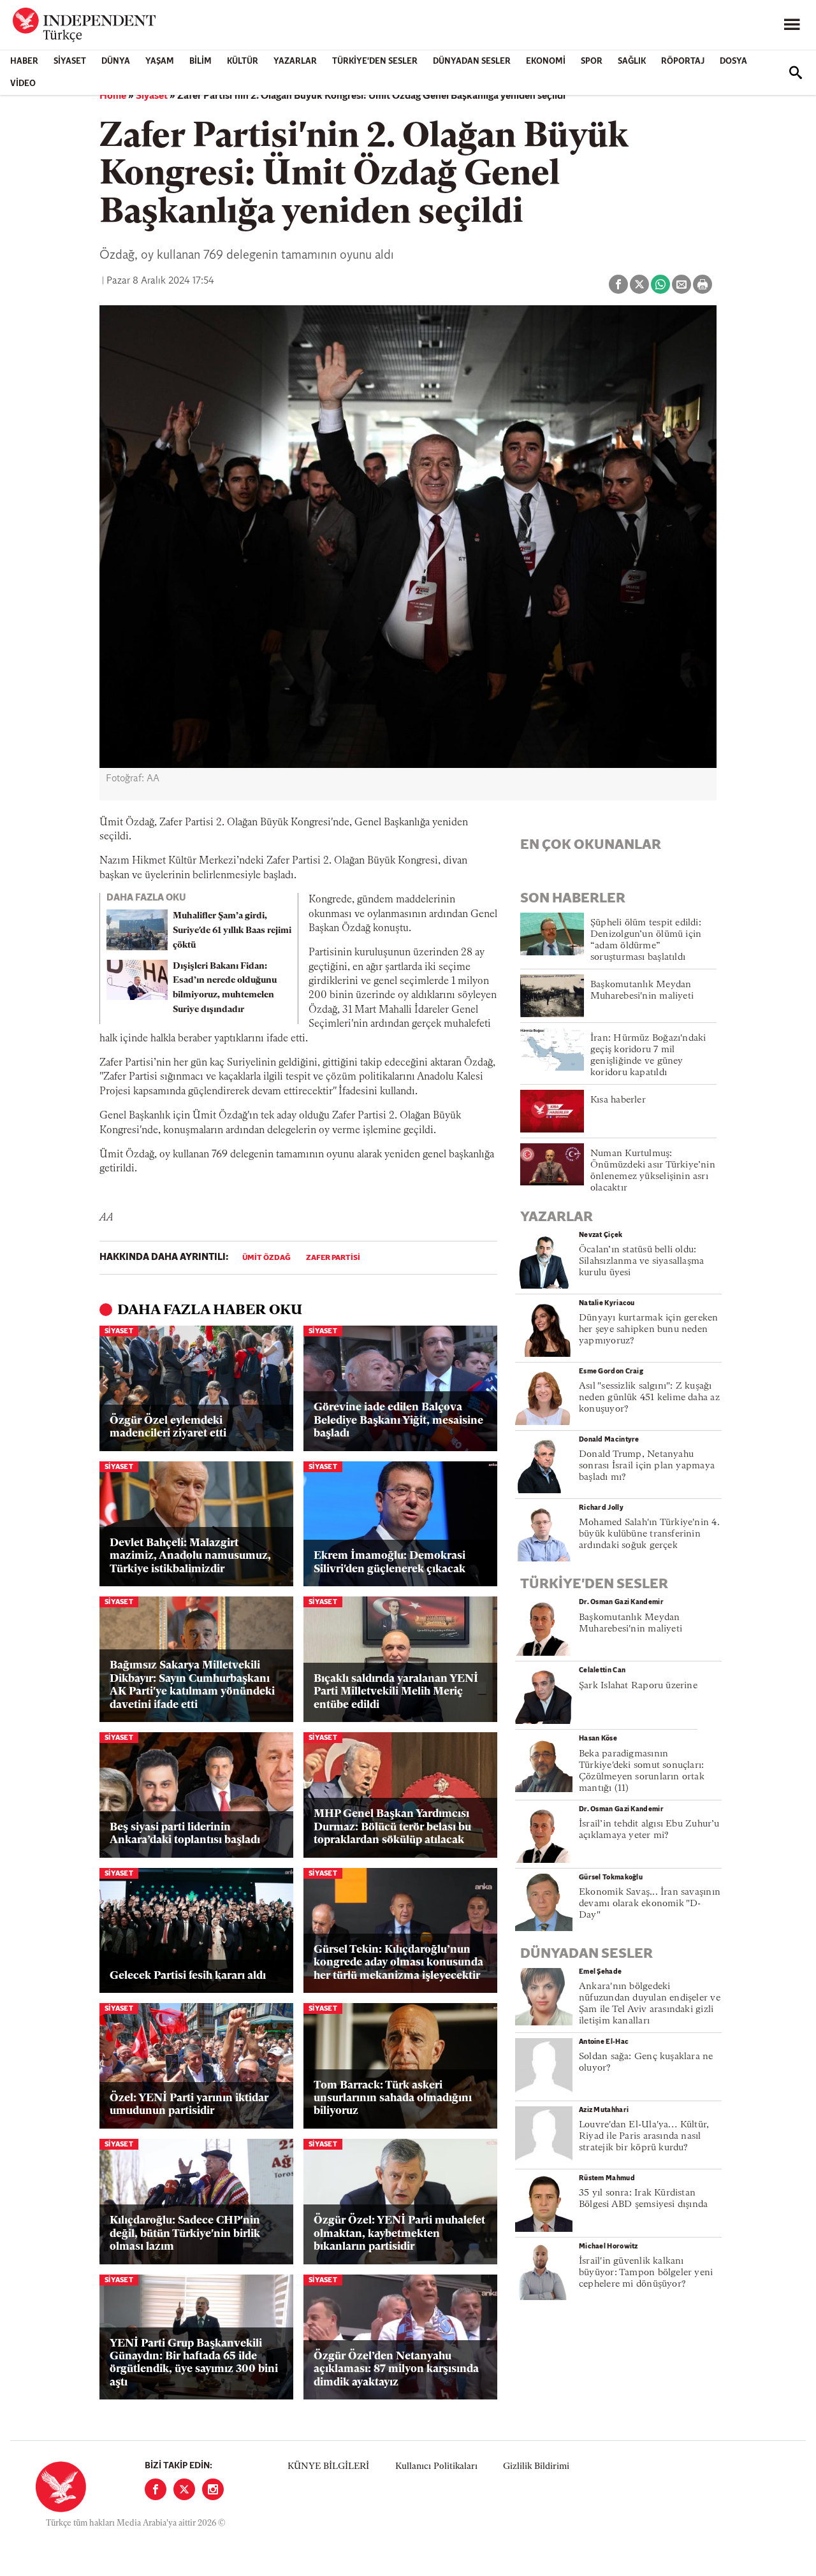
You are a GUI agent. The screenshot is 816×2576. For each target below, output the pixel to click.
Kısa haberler (618, 1100)
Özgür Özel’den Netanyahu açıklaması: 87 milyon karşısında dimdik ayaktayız (396, 2370)
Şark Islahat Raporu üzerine (638, 1686)
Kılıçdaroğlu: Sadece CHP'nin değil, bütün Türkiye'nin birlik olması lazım (185, 2234)
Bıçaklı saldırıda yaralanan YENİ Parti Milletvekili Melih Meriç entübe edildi (396, 1692)
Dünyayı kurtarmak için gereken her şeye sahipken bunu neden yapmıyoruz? (649, 1330)
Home (113, 96)
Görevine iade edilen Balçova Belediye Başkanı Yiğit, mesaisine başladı (398, 1421)
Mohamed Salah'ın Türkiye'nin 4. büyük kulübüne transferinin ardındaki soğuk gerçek (649, 1534)
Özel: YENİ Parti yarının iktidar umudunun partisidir (189, 2105)
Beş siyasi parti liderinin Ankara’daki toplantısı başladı (185, 1834)
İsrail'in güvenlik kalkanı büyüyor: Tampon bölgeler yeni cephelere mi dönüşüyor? (646, 2273)
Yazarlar (295, 62)
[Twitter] (184, 2489)
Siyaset (70, 62)
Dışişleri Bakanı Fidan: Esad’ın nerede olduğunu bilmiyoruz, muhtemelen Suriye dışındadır (225, 988)
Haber (24, 62)
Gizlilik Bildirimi (536, 2467)
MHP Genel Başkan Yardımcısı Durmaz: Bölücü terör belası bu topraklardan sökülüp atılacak (392, 1827)
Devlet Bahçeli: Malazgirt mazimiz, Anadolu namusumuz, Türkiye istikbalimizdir (190, 1556)
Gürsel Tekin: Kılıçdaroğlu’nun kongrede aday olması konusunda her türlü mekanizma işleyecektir (398, 1963)
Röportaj (683, 62)
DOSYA (733, 62)
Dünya (116, 62)
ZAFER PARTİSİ (333, 1258)
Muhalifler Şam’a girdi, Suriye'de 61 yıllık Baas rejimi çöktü (232, 931)
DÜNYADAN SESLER (472, 62)
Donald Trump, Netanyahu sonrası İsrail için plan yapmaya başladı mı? (647, 1466)
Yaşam (160, 62)
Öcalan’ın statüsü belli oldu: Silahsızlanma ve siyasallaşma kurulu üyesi (641, 1262)
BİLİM (200, 62)
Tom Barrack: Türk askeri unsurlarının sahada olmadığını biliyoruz (393, 2099)
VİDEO (23, 84)
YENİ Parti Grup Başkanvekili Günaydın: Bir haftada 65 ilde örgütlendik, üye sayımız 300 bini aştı (194, 2363)
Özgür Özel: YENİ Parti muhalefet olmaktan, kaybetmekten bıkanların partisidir (399, 2234)
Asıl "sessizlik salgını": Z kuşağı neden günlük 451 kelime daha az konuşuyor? (649, 1398)
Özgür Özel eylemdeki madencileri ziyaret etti (168, 1427)
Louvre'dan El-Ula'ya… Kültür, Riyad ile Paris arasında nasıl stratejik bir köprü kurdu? (644, 2137)
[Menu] (792, 25)
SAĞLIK (632, 62)
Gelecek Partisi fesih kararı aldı (188, 1976)
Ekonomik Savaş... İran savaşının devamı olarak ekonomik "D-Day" (650, 1904)
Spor (592, 62)
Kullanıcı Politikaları (436, 2467)
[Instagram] (213, 2489)
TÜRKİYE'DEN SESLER (375, 62)
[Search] (796, 73)
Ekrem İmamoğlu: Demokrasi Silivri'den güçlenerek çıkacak (390, 1562)
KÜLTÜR (243, 62)
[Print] (703, 284)
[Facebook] (156, 2489)
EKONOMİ (546, 62)
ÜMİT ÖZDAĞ (266, 1258)
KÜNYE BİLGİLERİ (328, 2467)
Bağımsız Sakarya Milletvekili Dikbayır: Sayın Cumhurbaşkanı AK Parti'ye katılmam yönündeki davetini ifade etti (192, 1685)
